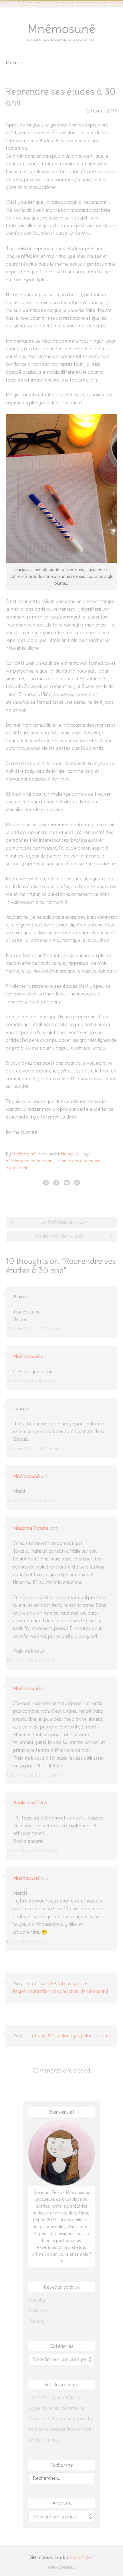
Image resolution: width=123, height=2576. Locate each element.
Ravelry (36, 2321)
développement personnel (31, 1161)
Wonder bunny (44, 2440)
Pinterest (38, 2310)
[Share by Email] (77, 1182)
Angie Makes (81, 2557)
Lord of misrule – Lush (64, 1222)
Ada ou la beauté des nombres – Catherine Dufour (61, 2429)
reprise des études (75, 1161)
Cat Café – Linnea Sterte (55, 2397)
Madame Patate (31, 1528)
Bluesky (37, 2300)
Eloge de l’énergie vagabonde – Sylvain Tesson (61, 2419)
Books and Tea (29, 1803)
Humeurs (70, 1154)
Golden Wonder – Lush (59, 1236)
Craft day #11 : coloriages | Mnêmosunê (68, 2036)
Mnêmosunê (61, 29)
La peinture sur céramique (56, 2408)
